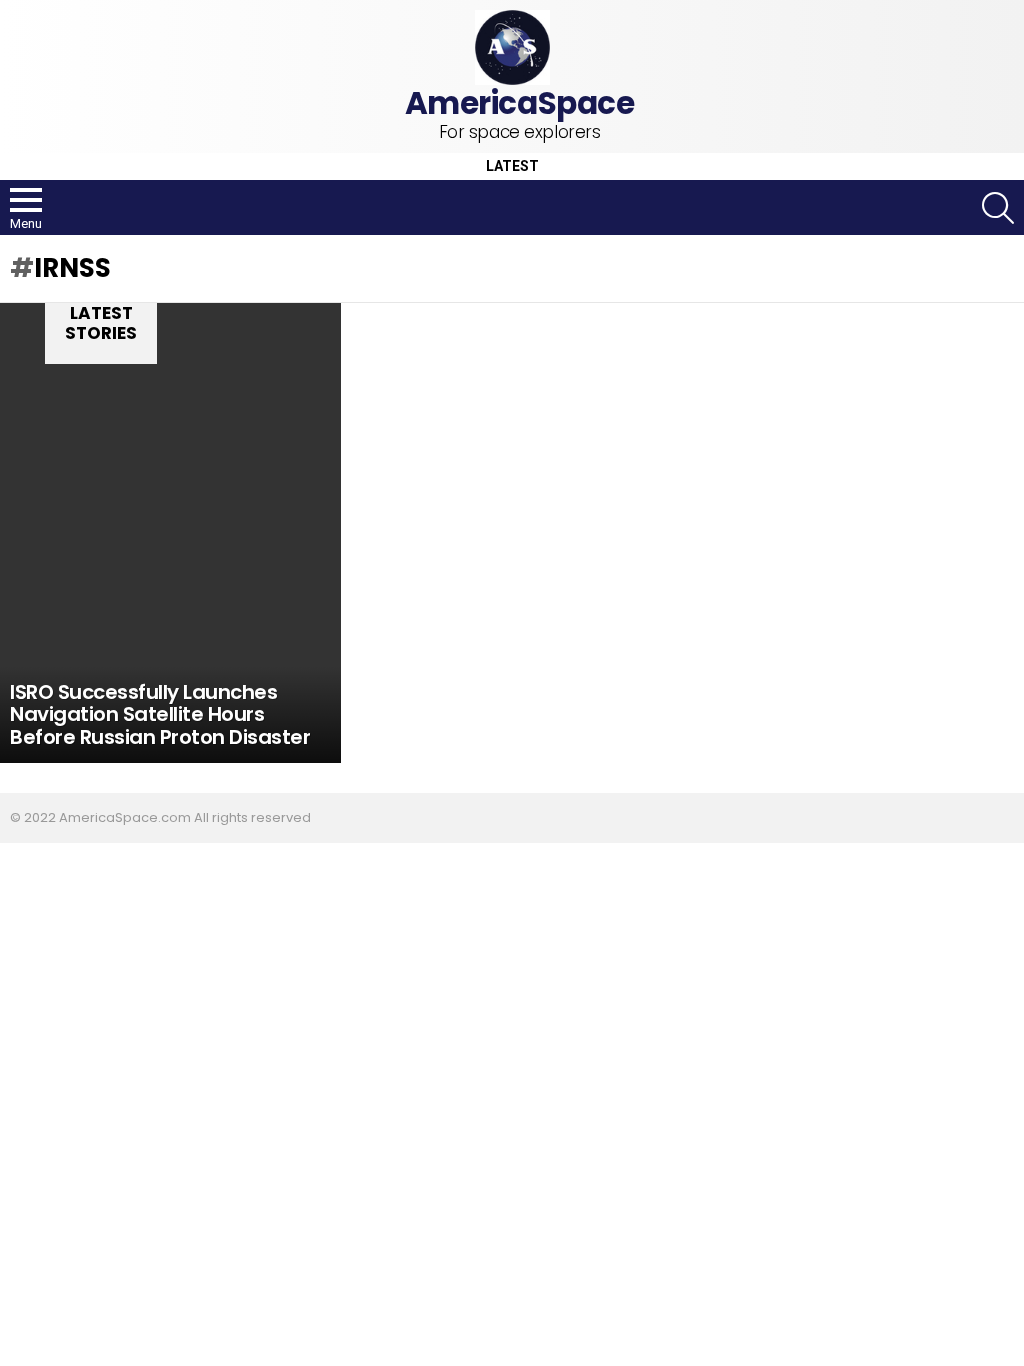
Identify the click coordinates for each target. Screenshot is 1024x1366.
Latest (512, 166)
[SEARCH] (998, 208)
